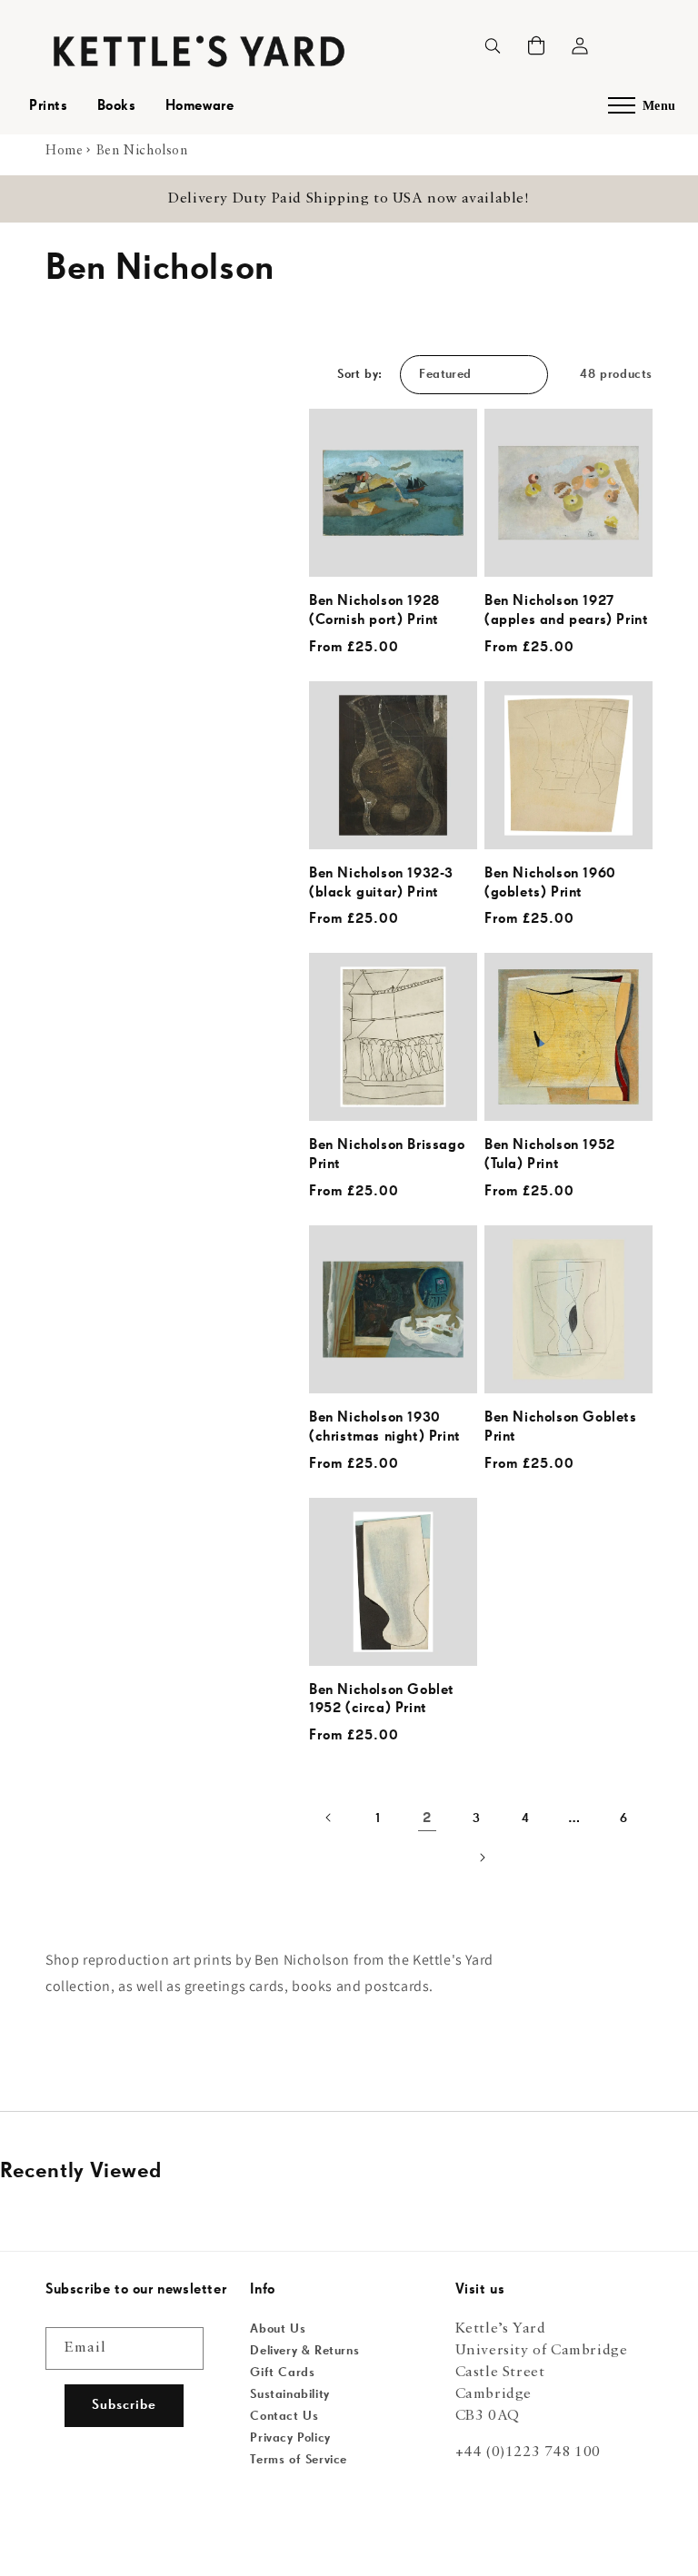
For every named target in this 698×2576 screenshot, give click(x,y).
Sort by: (359, 374)
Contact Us (284, 2416)
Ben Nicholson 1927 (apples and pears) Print (566, 611)
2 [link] (427, 1818)
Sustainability (289, 2394)
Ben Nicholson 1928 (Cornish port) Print (374, 611)
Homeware (200, 106)
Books (117, 106)
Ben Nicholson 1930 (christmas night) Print (385, 1427)
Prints (49, 106)
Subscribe (124, 2405)
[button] (536, 45)
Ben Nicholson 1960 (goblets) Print (550, 883)
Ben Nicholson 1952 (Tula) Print (550, 1155)
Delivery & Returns (304, 2351)
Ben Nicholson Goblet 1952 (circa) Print (382, 1700)
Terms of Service (299, 2460)
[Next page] (481, 1858)
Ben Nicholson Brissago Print (387, 1155)
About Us (278, 2329)
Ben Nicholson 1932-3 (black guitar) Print (381, 883)
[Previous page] (329, 1818)
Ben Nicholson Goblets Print (561, 1427)
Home (64, 151)
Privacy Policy (290, 2438)
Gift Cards (282, 2373)
